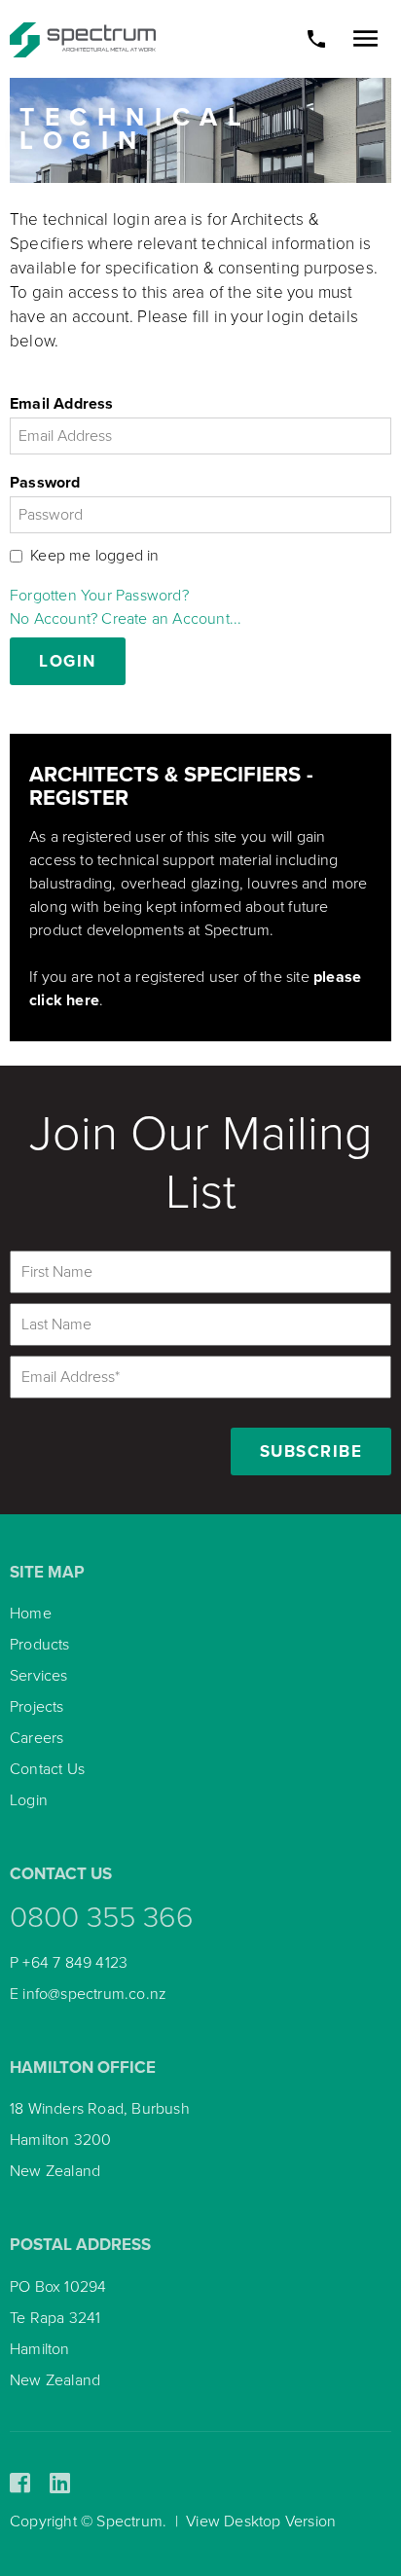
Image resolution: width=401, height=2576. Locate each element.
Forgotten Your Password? (99, 596)
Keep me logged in (94, 556)
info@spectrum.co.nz (94, 1994)
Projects (37, 1707)
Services (39, 1676)
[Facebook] (20, 2484)
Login (29, 1800)
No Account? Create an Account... (126, 619)
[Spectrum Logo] (83, 38)
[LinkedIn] (60, 2484)
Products (40, 1645)
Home (31, 1614)
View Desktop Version (261, 2522)
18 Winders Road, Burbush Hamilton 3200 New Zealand (100, 2140)
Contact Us (47, 1769)
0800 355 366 (102, 1918)
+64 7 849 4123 (75, 1963)
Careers (36, 1738)
